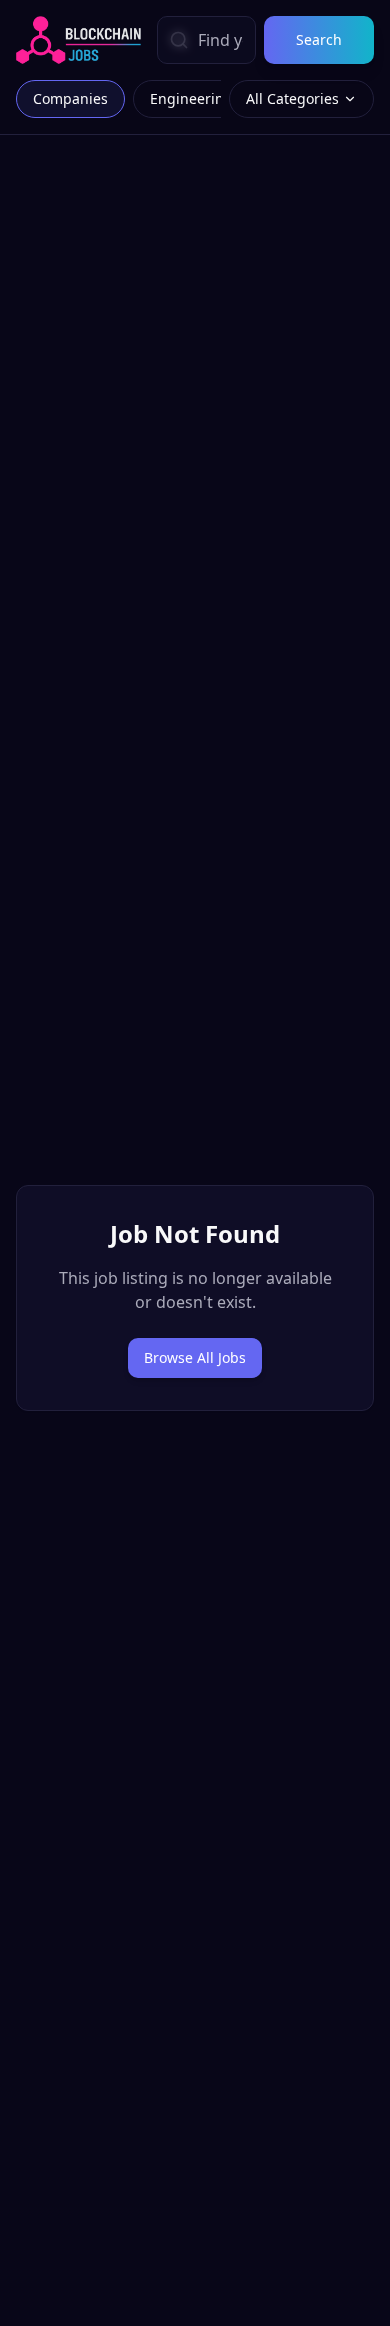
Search (319, 39)
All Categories (292, 98)
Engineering (191, 98)
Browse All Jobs (195, 1357)
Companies (70, 98)
